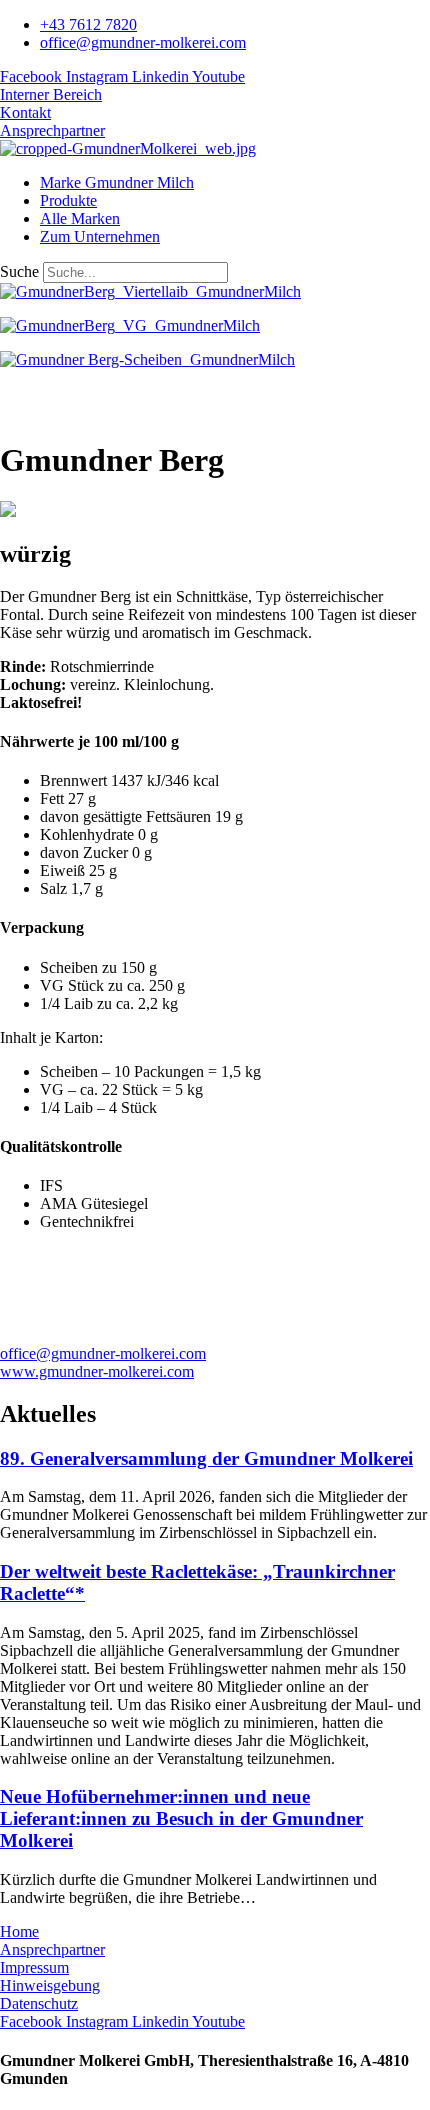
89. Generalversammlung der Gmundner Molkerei (206, 1458)
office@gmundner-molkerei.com (103, 1353)
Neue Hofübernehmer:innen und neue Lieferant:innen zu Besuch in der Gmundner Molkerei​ (181, 1818)
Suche (19, 271)
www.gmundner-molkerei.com (97, 1371)
